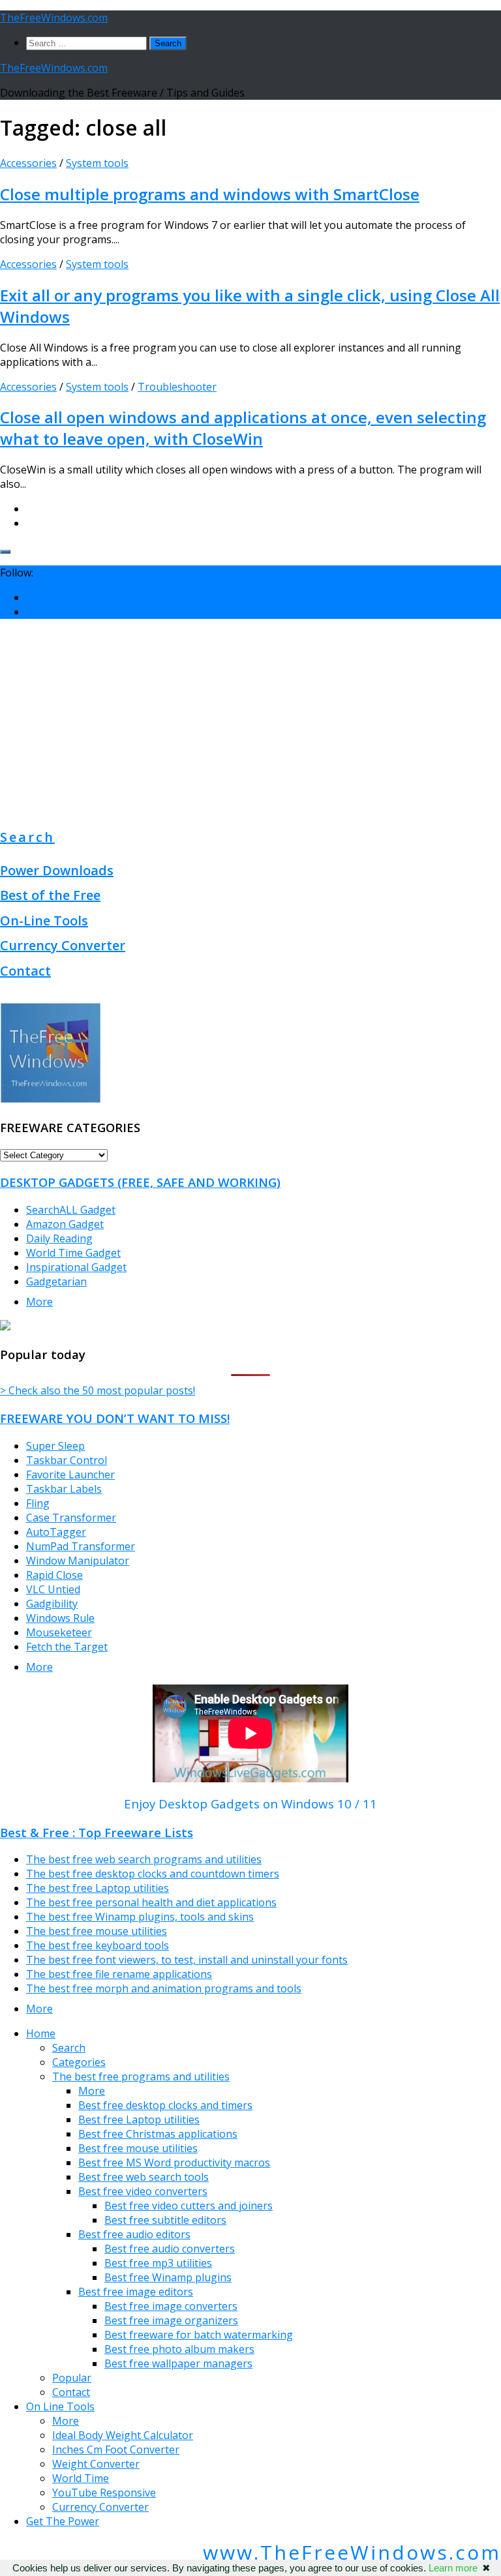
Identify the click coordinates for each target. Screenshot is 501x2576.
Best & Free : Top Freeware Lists (97, 1832)
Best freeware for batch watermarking (199, 2335)
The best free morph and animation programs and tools (164, 1988)
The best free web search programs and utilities (144, 1859)
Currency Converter (63, 945)
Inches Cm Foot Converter (116, 2449)
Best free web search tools (144, 2177)
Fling (38, 1503)
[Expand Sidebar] (5, 552)
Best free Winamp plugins (168, 2277)
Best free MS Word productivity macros (174, 2163)
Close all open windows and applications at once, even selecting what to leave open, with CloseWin (243, 428)
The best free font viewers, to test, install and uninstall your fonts (187, 1960)
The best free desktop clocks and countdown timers (153, 1874)
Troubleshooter (177, 387)
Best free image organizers (171, 2320)
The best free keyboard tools (98, 1945)
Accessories (28, 163)
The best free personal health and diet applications (151, 1902)
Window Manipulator (78, 1561)
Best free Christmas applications (158, 2134)
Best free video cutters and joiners (189, 2206)
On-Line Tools (44, 921)
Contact (25, 971)
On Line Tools (60, 2406)
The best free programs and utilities (141, 2076)
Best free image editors (136, 2292)
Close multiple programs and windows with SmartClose (210, 194)
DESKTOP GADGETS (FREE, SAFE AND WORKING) (140, 1182)
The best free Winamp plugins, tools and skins (140, 1917)
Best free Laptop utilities (139, 2119)
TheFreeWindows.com (54, 18)
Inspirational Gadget (76, 1267)
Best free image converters (171, 2306)
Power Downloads (57, 870)
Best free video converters (143, 2191)
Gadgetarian (56, 1281)
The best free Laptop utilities (98, 1888)
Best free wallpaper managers (178, 2363)
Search (27, 837)
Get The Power (63, 2521)
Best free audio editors (134, 2234)
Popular (72, 2378)
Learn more (453, 2568)
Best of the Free (50, 895)
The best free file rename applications (119, 1974)
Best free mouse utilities (138, 2148)
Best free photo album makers (179, 2349)
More (39, 1302)
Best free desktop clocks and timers (165, 2105)
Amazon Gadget (65, 1224)
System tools (97, 163)
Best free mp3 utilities (158, 2263)
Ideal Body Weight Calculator (123, 2435)
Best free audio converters (170, 2249)
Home (41, 2033)
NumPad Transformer (81, 1546)
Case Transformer (71, 1518)
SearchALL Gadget (71, 1210)
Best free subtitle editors (165, 2220)
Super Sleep (55, 1446)
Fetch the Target (67, 1647)
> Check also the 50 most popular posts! (98, 1390)
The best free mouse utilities (97, 1931)
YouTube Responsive (104, 2493)
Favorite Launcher (70, 1475)
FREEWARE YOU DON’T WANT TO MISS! (115, 1418)
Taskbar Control (67, 1460)
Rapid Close (54, 1575)
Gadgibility (52, 1604)
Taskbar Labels (64, 1489)
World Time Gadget (73, 1253)
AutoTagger (56, 1532)
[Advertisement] (250, 721)
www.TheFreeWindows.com (352, 2552)
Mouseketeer (59, 1632)
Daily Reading (59, 1238)
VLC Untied (53, 1589)
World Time (81, 2478)
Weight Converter (96, 2464)
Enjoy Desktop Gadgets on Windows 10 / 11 (250, 1804)
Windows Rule (60, 1618)
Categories (79, 2062)
